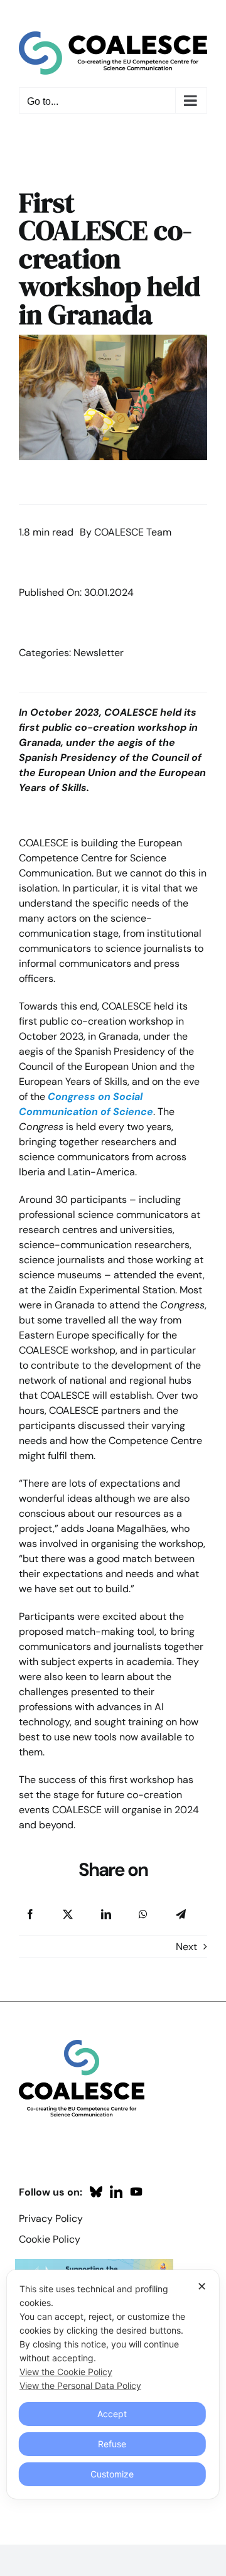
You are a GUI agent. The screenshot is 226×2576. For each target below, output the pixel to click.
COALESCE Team (133, 532)
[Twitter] (68, 1914)
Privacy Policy (51, 2218)
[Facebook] (30, 1914)
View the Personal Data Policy (80, 2385)
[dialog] (113, 2384)
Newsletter (99, 653)
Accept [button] (112, 2414)
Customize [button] (112, 2474)
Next (186, 1947)
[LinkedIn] (106, 1914)
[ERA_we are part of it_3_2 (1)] (94, 2264)
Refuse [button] (112, 2444)
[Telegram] (181, 1914)
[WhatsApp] (143, 1914)
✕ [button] (202, 2286)
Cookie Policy (50, 2239)
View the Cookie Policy (66, 2372)
